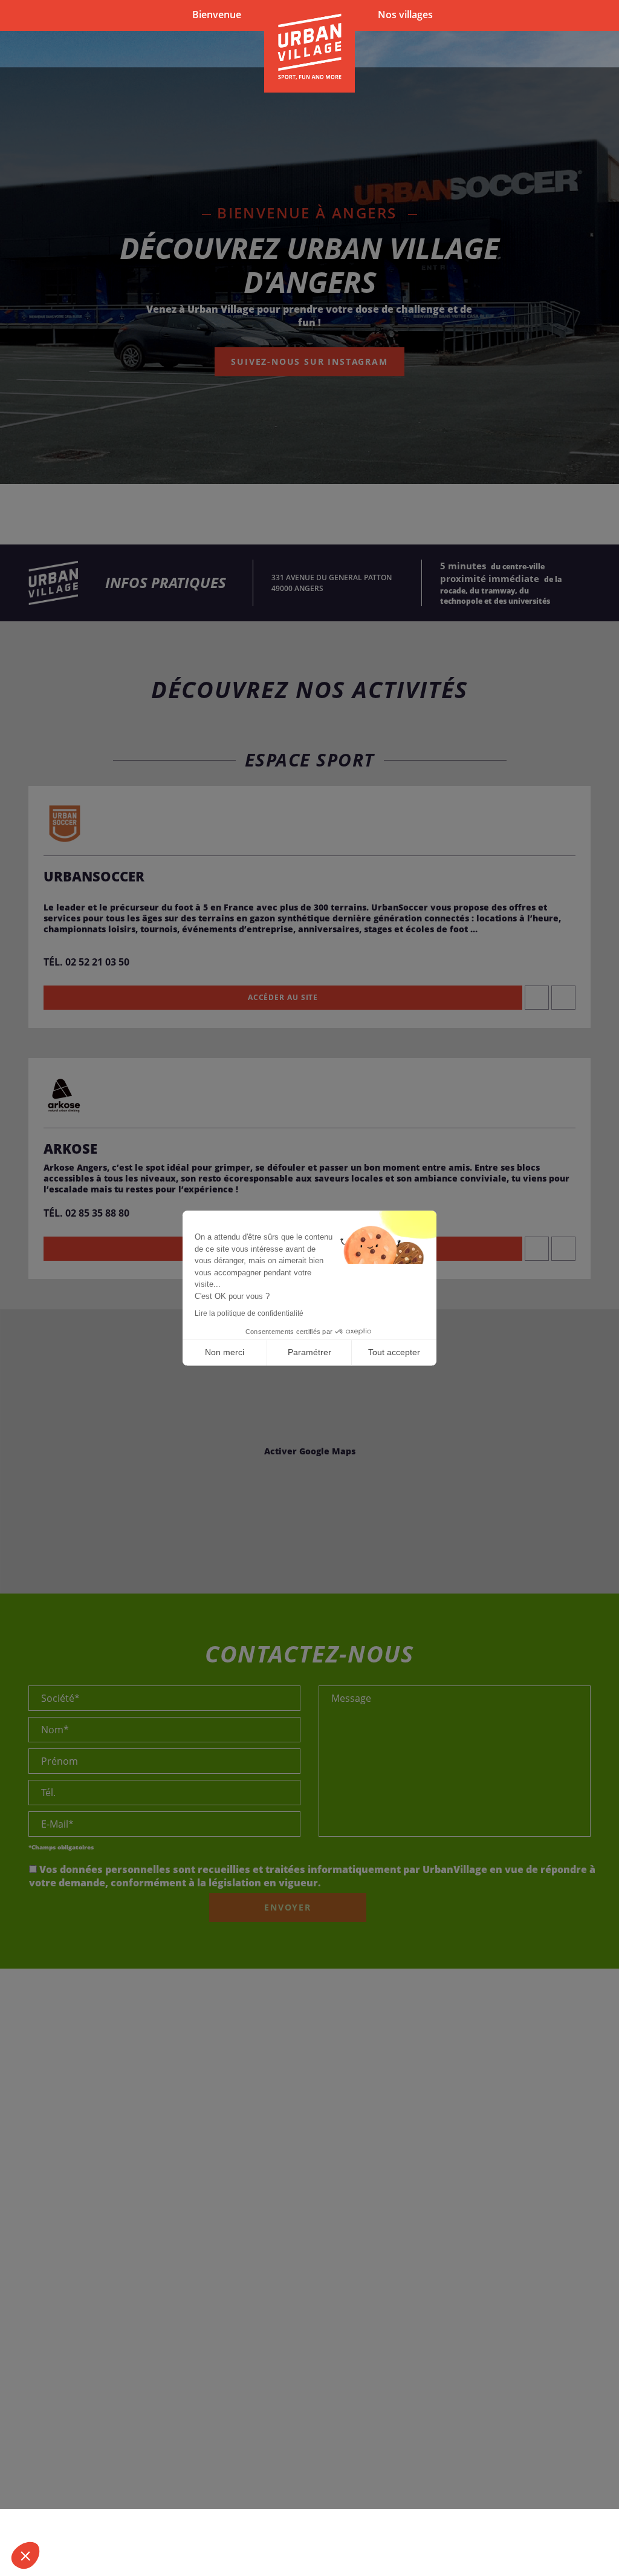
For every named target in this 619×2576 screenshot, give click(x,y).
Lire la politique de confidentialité (249, 1313)
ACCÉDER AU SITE (283, 997)
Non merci (225, 1352)
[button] (25, 2555)
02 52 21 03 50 (97, 962)
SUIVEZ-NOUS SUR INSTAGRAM (309, 361)
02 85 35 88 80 (97, 1213)
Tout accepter (394, 1352)
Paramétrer (309, 1352)
